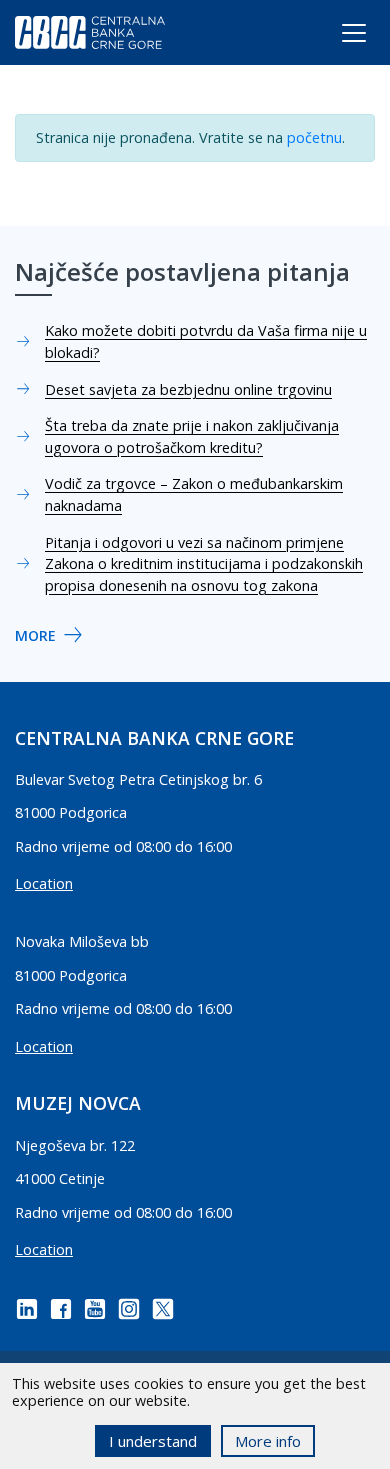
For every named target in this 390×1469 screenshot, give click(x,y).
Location (44, 883)
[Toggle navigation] (335, 37)
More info (268, 1441)
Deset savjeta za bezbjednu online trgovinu (188, 389)
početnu (314, 137)
